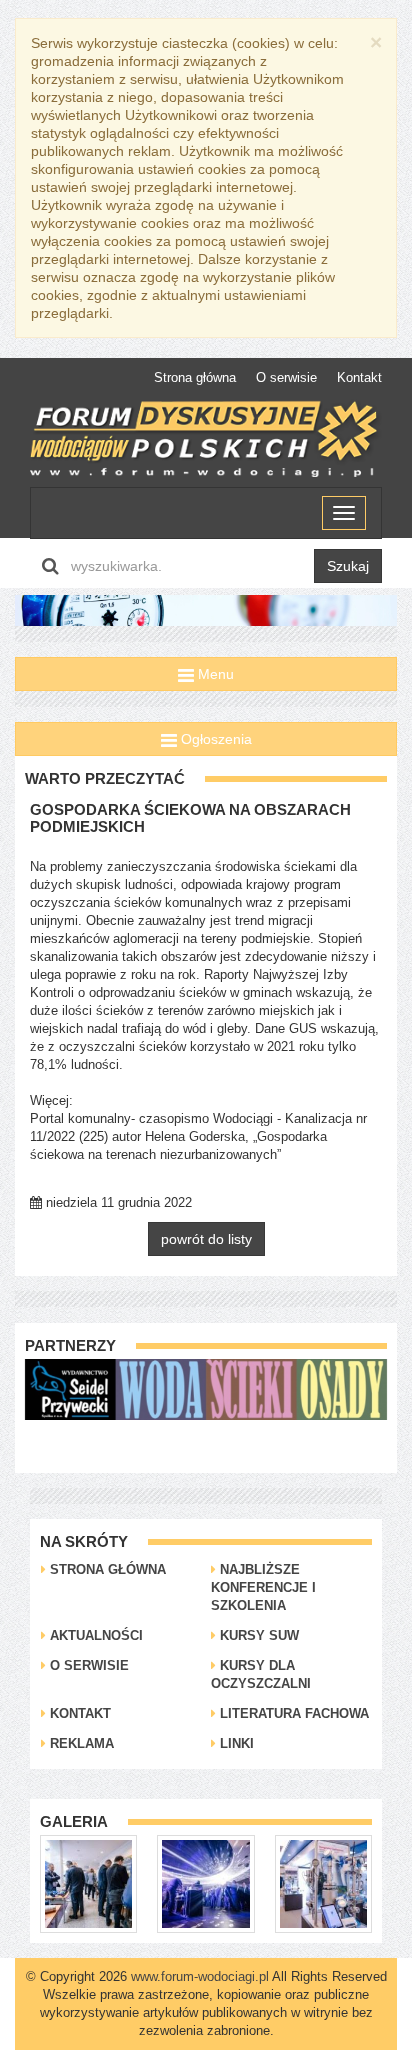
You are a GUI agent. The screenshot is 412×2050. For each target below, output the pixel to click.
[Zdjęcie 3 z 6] (214, 1883)
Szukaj (348, 566)
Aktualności (94, 1635)
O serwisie (286, 377)
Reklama (80, 1743)
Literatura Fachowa (292, 1713)
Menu (214, 674)
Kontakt (359, 377)
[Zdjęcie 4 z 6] (331, 1883)
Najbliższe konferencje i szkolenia (263, 1587)
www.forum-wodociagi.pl (200, 1976)
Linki (235, 1743)
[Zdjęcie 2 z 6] (97, 1883)
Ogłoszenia (214, 739)
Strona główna (195, 377)
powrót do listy (206, 1239)
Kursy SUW (257, 1635)
